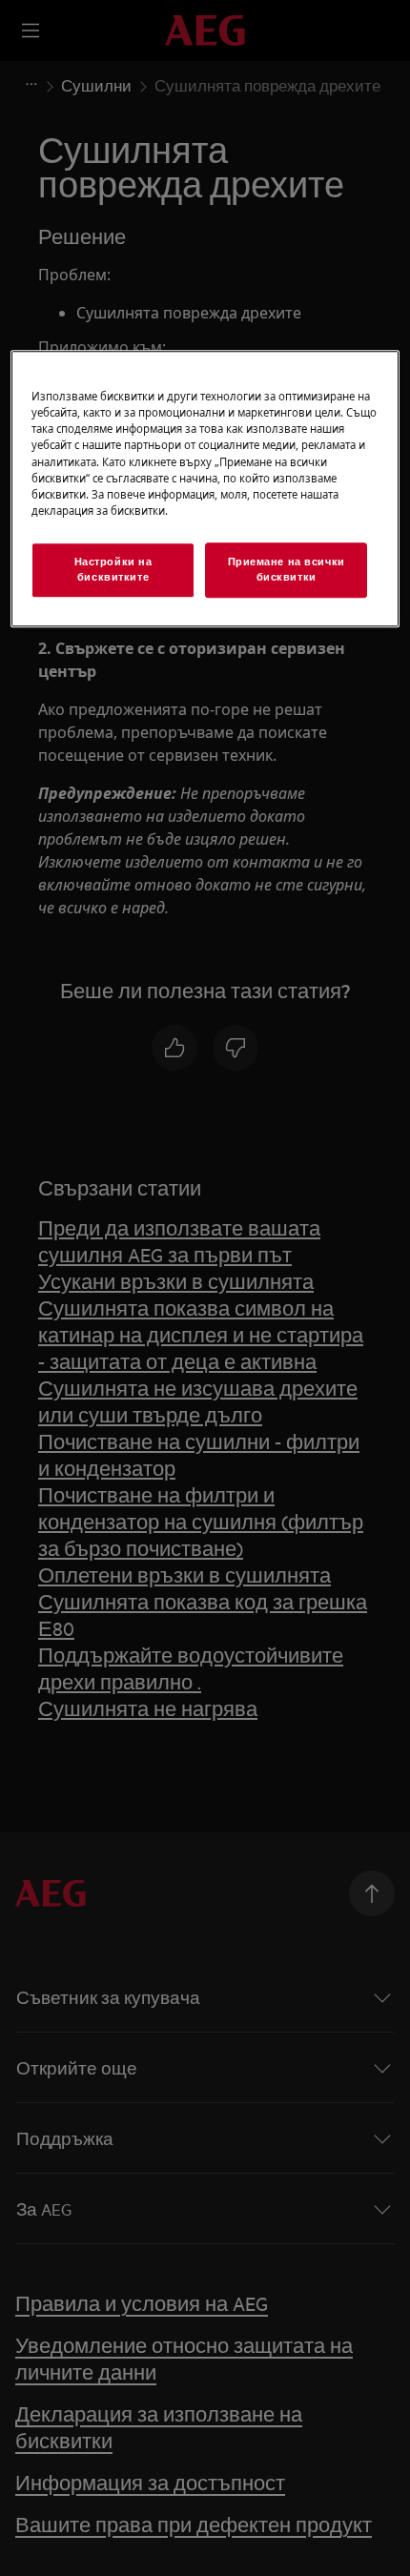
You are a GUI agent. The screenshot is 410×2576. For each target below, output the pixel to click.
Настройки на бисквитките (113, 569)
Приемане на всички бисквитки (287, 569)
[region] (205, 489)
